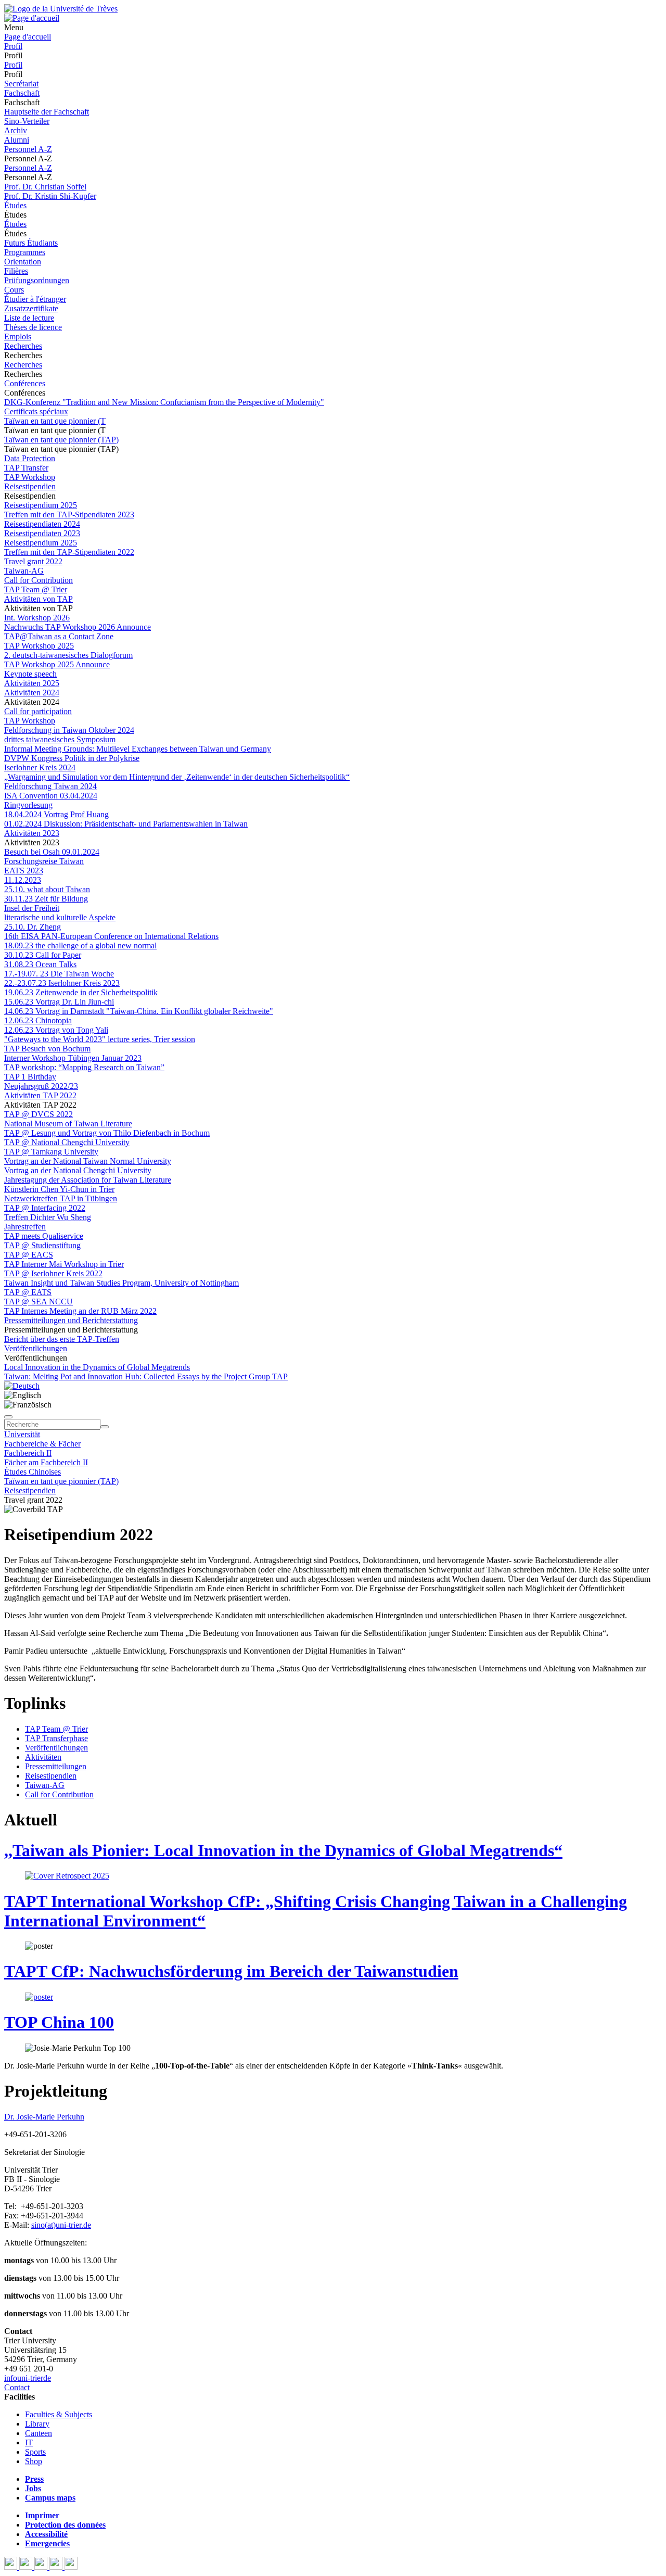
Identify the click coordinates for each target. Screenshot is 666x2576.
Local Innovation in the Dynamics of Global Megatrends (97, 1367)
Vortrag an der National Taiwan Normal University (88, 1161)
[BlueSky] (27, 2567)
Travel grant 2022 (33, 561)
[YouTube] (42, 2567)
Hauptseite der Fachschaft (47, 112)
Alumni (17, 140)
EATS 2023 (24, 871)
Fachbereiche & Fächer (42, 1444)
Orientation (23, 262)
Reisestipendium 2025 (41, 505)
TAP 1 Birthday (30, 1077)
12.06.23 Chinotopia (38, 1020)
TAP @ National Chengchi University (67, 1142)
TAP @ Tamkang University (51, 1152)
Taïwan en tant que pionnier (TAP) (61, 440)
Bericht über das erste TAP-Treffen (62, 1339)
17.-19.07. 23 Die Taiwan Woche (59, 974)
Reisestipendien (30, 486)
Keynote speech (30, 674)
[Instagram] (57, 2567)
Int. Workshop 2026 (37, 618)
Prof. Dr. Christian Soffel (45, 187)
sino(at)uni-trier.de (61, 2225)
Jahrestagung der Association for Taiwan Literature (88, 1180)
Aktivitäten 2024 (32, 693)
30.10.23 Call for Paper (43, 955)
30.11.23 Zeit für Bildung (46, 899)
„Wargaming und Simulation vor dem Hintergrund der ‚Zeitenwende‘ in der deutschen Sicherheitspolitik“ (177, 777)
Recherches (23, 346)
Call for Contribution (39, 580)
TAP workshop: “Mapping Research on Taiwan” (84, 1067)
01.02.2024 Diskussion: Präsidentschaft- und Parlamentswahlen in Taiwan (126, 824)
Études (15, 205)
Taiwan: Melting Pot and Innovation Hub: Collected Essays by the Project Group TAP (146, 1376)
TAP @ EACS (29, 1255)
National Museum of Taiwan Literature (68, 1124)
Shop (34, 2461)
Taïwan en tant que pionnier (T (55, 421)
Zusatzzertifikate (31, 308)
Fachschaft (22, 93)
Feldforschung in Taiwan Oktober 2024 (69, 730)
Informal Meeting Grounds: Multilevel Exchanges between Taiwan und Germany (138, 749)
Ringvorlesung (28, 805)
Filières (16, 271)
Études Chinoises (33, 1472)
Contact (17, 2387)
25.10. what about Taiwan (47, 889)
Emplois (18, 337)
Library (37, 2424)
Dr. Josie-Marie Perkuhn (44, 2117)
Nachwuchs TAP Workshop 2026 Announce (78, 627)
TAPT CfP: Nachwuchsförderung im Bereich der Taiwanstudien (231, 1971)
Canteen (39, 2433)
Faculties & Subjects (59, 2414)
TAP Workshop (30, 477)
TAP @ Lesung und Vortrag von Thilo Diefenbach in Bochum (107, 1133)
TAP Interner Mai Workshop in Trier (64, 1264)
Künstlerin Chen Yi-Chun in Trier (59, 1189)
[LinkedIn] (71, 2567)
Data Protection (30, 458)
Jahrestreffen (25, 1227)
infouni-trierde (28, 2378)
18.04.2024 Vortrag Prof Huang (56, 814)
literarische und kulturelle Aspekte (60, 917)
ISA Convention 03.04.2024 (51, 796)
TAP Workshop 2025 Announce (57, 664)
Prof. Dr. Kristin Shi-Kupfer (50, 196)
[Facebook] (12, 2567)
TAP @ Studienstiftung (42, 1245)
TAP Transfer (26, 468)
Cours (14, 290)
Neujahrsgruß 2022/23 (41, 1086)
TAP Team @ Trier (36, 589)
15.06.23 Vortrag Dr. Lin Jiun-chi (59, 1002)
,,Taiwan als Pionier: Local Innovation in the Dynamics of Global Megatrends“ (283, 1850)
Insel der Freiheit (32, 908)
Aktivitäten (43, 1757)
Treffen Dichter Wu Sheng (48, 1217)
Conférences (25, 383)
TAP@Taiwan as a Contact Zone (59, 636)
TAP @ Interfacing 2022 (45, 1208)
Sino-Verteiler (27, 121)
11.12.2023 (23, 880)
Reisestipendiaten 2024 (42, 524)
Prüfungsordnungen (37, 280)
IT (29, 2442)
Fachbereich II (28, 1453)
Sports (35, 2452)
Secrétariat (21, 84)
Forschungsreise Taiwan (44, 861)
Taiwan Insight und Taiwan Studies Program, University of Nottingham (121, 1283)
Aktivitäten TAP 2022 (40, 1095)
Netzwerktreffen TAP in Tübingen (61, 1198)
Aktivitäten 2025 (32, 683)
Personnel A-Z (28, 149)
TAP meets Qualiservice (44, 1236)
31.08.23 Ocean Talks (40, 964)
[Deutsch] (22, 1386)
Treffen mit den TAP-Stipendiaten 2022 (69, 552)
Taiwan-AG (24, 571)
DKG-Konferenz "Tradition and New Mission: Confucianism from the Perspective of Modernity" (164, 402)
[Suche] (8, 1417)
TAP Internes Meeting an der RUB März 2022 (80, 1311)
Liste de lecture (29, 318)
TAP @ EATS (28, 1292)
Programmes (25, 252)
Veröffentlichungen (36, 1348)
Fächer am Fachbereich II (46, 1462)
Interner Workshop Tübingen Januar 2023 (73, 1058)
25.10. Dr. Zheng (33, 927)
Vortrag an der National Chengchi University (78, 1170)
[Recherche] (105, 1427)
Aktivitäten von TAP (39, 599)
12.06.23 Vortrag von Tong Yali (56, 1030)
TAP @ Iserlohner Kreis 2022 (53, 1273)
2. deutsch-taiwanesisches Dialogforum (68, 655)
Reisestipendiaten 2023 (42, 533)
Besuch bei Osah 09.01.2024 (52, 852)
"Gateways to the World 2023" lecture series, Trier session (100, 1039)
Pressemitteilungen (56, 1766)
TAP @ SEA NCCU (39, 1302)
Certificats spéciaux (36, 411)
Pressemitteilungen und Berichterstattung (71, 1320)
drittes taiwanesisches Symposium (60, 739)
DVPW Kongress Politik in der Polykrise (72, 758)
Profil (13, 46)
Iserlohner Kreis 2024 (40, 767)
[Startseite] (61, 9)
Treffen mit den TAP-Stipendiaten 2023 (69, 515)
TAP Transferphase (56, 1738)
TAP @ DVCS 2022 (39, 1114)
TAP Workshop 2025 (39, 646)
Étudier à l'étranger (35, 299)
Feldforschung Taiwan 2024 (50, 786)
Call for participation (38, 711)
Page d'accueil (28, 37)
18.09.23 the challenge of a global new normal (80, 946)
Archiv (16, 130)
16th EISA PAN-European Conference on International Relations (111, 936)
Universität (22, 1434)
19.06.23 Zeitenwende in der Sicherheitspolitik (81, 992)
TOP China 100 (59, 2022)
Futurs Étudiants (31, 243)
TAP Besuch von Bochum (47, 1049)
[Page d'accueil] (32, 18)
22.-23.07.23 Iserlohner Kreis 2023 (62, 983)
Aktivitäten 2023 (32, 833)
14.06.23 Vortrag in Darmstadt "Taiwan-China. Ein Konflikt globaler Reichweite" (139, 1011)
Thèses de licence (33, 327)
